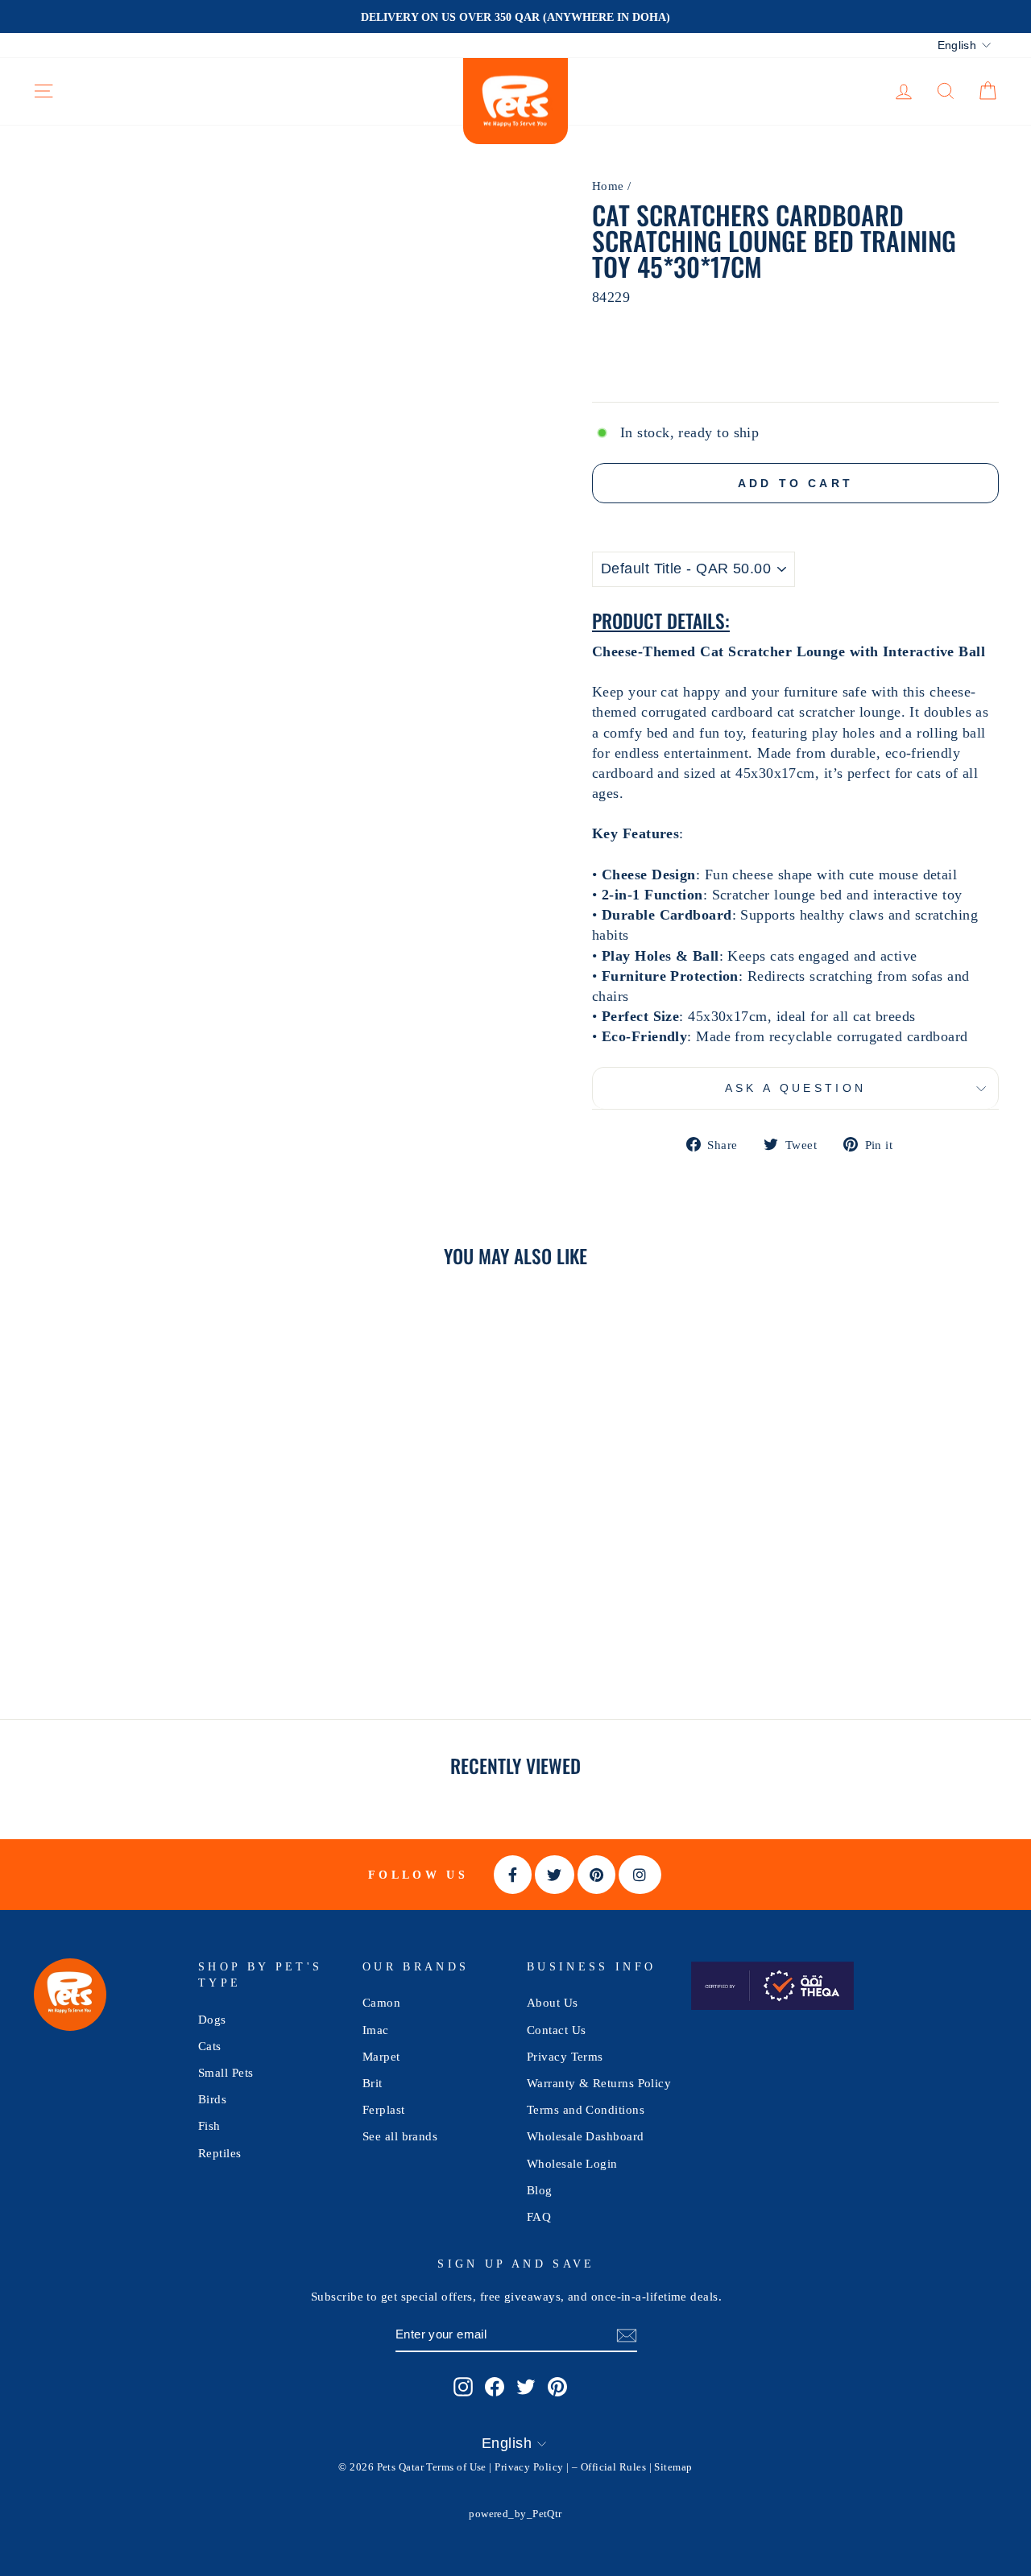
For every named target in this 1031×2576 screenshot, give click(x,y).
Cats (210, 2046)
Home (608, 186)
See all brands (400, 2136)
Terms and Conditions (586, 2109)
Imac (376, 2030)
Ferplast (384, 2109)
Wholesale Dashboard (586, 2136)
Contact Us (557, 2030)
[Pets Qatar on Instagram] (463, 2386)
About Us (553, 2002)
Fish (209, 2125)
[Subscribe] (627, 2335)
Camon (381, 2002)
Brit (373, 2083)
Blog (540, 2190)
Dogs (212, 2019)
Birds (212, 2099)
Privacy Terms (565, 2056)
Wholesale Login (572, 2163)
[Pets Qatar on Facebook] (495, 2386)
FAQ (539, 2216)
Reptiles (220, 2153)
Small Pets (226, 2072)
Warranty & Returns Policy (599, 2083)
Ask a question (795, 1088)
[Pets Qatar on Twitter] (526, 2386)
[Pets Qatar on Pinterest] (557, 2386)
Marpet (381, 2056)
